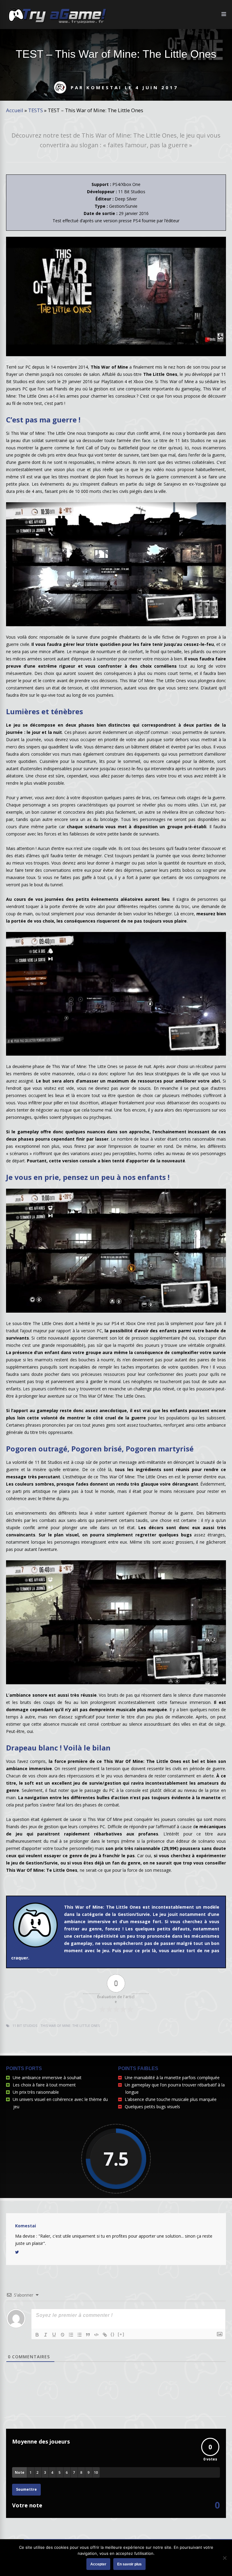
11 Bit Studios (25, 2026)
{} (113, 2334)
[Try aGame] (57, 23)
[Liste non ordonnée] (79, 2335)
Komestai (26, 2226)
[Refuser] (224, 2558)
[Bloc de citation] (88, 2335)
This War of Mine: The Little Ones (70, 2026)
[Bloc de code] (96, 2335)
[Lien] (105, 2335)
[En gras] (37, 2335)
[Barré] (63, 2335)
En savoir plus (129, 2564)
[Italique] (46, 2335)
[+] (121, 2334)
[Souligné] (54, 2335)
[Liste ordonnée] (71, 2335)
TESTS (35, 110)
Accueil (15, 110)
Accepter (98, 2564)
